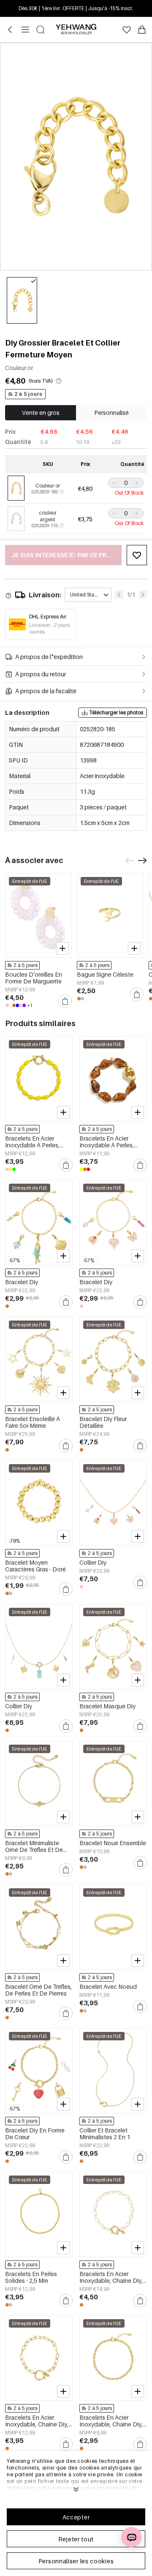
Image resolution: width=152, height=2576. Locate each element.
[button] (114, 483)
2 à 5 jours (28, 394)
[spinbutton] (126, 483)
